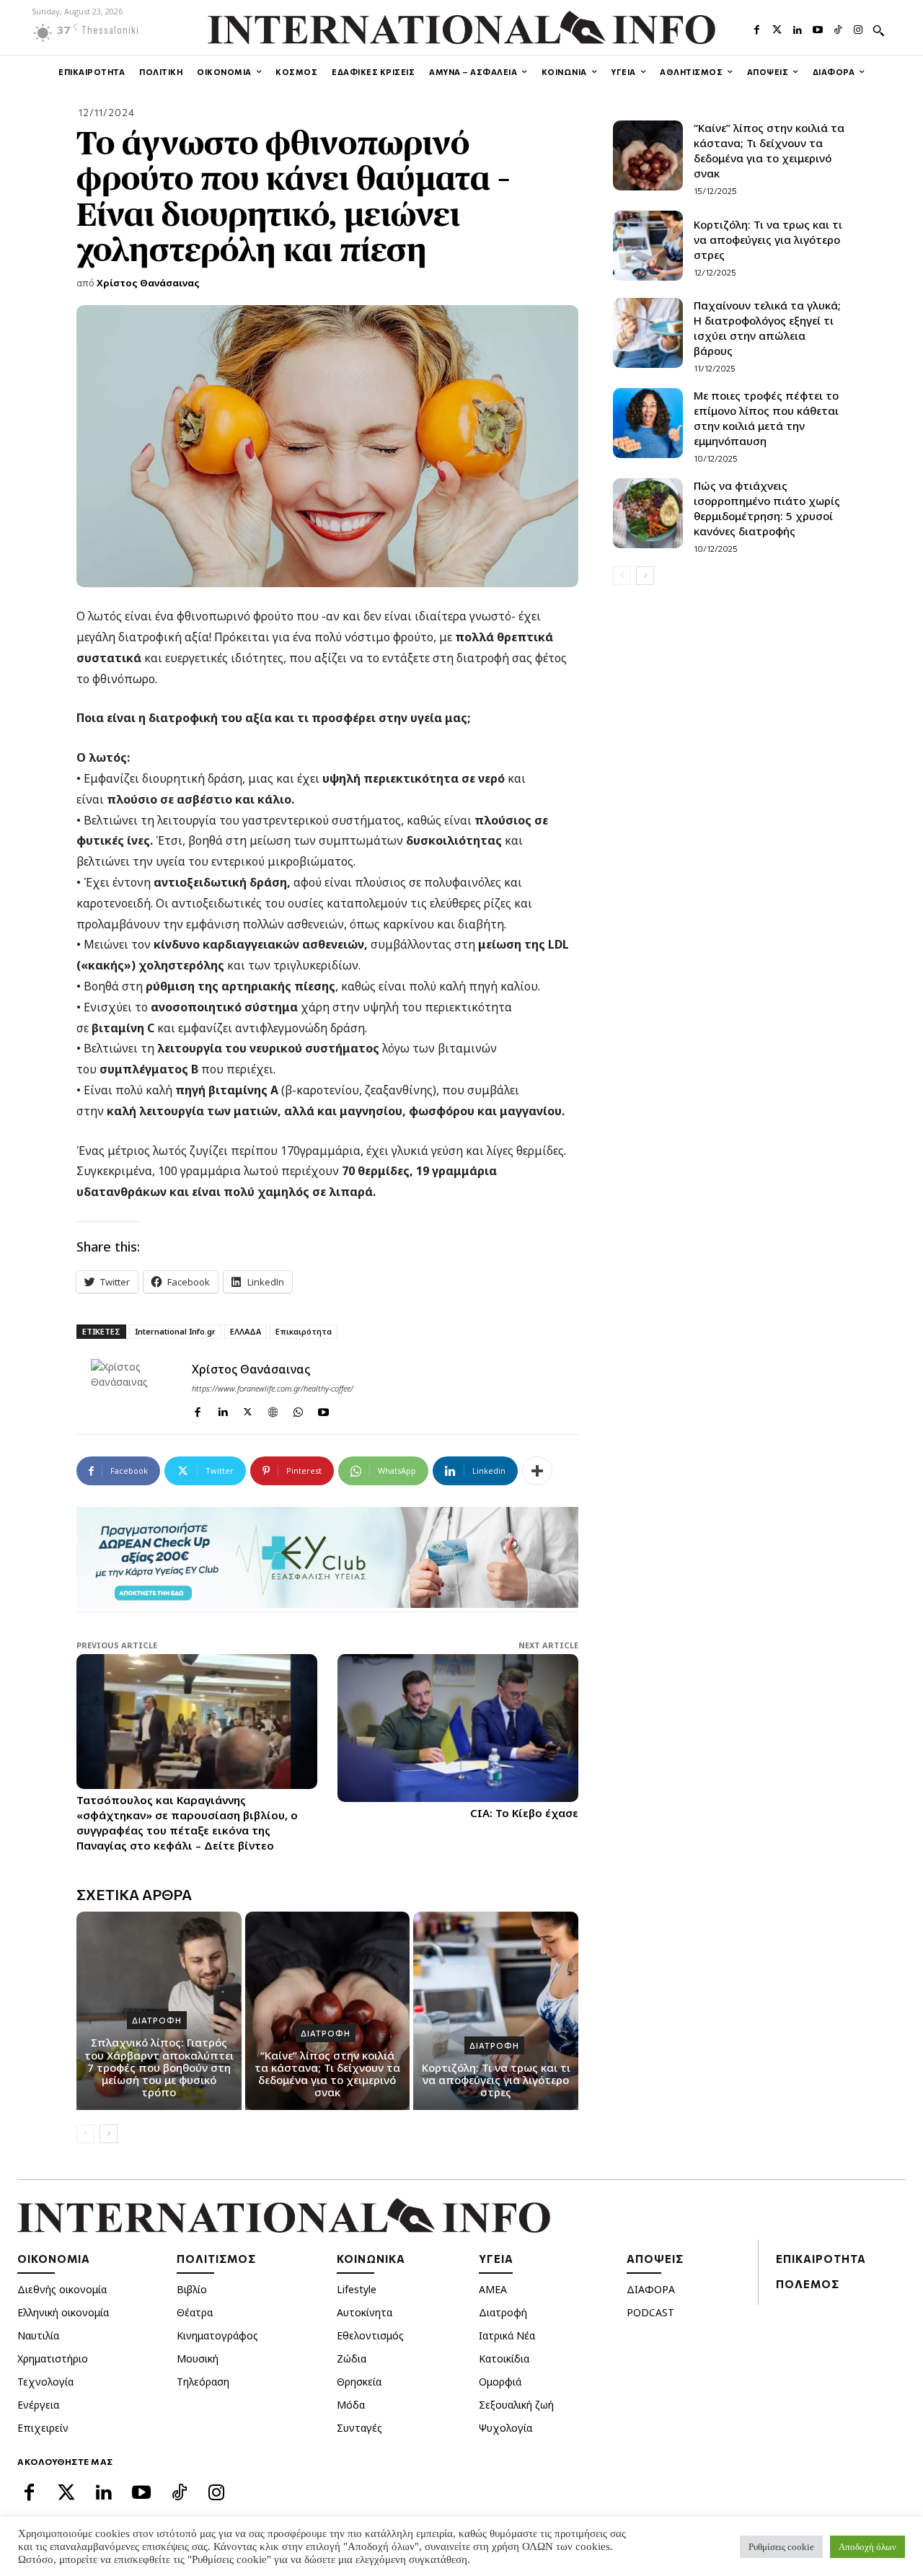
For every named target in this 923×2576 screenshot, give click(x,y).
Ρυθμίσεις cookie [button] (781, 2547)
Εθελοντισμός (370, 2335)
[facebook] (197, 1409)
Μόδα (351, 2405)
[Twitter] (777, 28)
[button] (878, 30)
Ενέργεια (38, 2405)
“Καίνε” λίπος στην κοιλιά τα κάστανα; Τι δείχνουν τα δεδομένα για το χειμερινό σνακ (327, 2074)
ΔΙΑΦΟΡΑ (651, 2289)
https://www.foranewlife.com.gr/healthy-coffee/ (273, 1388)
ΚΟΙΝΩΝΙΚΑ (371, 2259)
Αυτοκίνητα (365, 2312)
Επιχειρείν (43, 2428)
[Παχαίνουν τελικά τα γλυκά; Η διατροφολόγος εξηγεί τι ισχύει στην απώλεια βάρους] (648, 333)
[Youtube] (818, 28)
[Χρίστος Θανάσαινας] (134, 1394)
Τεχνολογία (45, 2382)
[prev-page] (85, 2134)
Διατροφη (157, 2020)
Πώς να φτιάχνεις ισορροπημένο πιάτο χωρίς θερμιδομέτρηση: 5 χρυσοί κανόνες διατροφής (767, 508)
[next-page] (109, 2134)
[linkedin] (222, 1409)
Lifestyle (357, 2289)
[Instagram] (858, 28)
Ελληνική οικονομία (63, 2312)
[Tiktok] (838, 28)
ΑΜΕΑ (493, 2289)
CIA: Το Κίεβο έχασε (524, 1813)
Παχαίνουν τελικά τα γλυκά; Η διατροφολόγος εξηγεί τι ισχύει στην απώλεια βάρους (767, 328)
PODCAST (650, 2312)
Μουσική (198, 2359)
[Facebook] (756, 28)
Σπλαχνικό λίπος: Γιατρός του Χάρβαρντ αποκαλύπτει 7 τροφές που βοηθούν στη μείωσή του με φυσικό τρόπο (159, 2067)
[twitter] (248, 1409)
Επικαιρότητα (304, 1331)
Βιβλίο (192, 2289)
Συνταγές (359, 2428)
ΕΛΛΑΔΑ (246, 1331)
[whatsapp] (298, 1409)
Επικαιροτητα (821, 2259)
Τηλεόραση (203, 2382)
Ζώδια (352, 2359)
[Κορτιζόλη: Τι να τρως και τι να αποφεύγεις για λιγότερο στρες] (496, 2010)
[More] (537, 1471)
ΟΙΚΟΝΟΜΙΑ (54, 2259)
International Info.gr (175, 1331)
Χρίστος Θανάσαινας (148, 283)
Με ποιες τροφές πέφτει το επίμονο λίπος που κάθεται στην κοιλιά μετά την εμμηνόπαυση (766, 418)
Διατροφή (503, 2312)
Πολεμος (808, 2284)
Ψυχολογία (505, 2428)
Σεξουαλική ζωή (516, 2405)
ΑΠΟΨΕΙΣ (655, 2259)
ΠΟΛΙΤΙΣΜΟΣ (216, 2259)
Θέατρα (195, 2312)
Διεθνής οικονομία (62, 2289)
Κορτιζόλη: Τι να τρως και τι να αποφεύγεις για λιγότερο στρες (496, 2080)
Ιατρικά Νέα (507, 2335)
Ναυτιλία (38, 2335)
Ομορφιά (500, 2382)
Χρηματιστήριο (53, 2359)
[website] (273, 1409)
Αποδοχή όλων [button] (867, 2547)
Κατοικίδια (504, 2359)
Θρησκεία (359, 2382)
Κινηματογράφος (217, 2335)
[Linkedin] (798, 28)
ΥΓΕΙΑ (496, 2259)
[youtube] (323, 1409)
